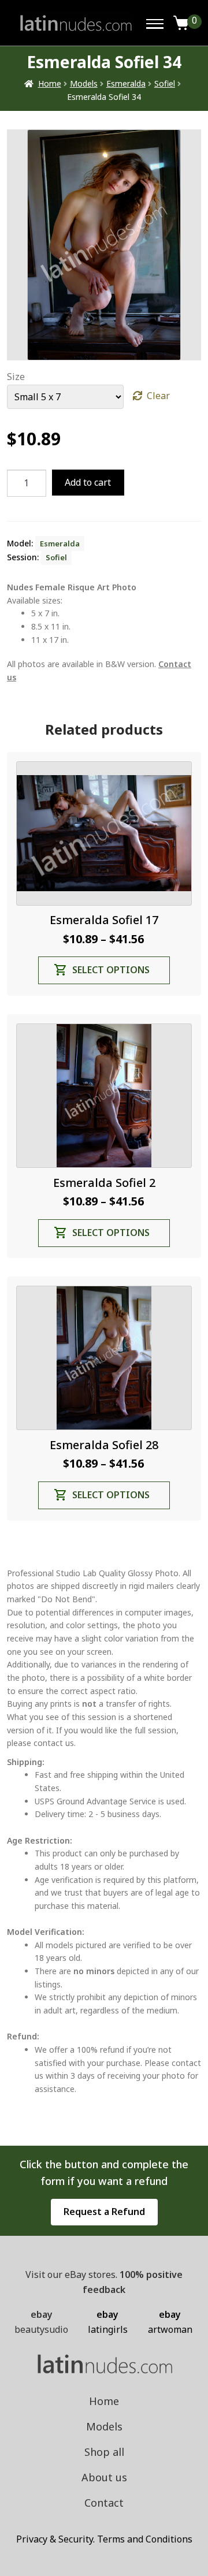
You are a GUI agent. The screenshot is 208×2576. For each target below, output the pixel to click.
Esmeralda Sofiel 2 (104, 1183)
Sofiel (165, 83)
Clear (158, 396)
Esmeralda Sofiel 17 (104, 920)
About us (104, 2477)
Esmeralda (126, 83)
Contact (104, 2503)
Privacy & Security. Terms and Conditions (104, 2539)
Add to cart (88, 482)
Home (50, 83)
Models (84, 83)
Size (16, 377)
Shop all (104, 2452)
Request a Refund (104, 2212)
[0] (181, 23)
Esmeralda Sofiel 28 (104, 1445)
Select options (111, 970)
